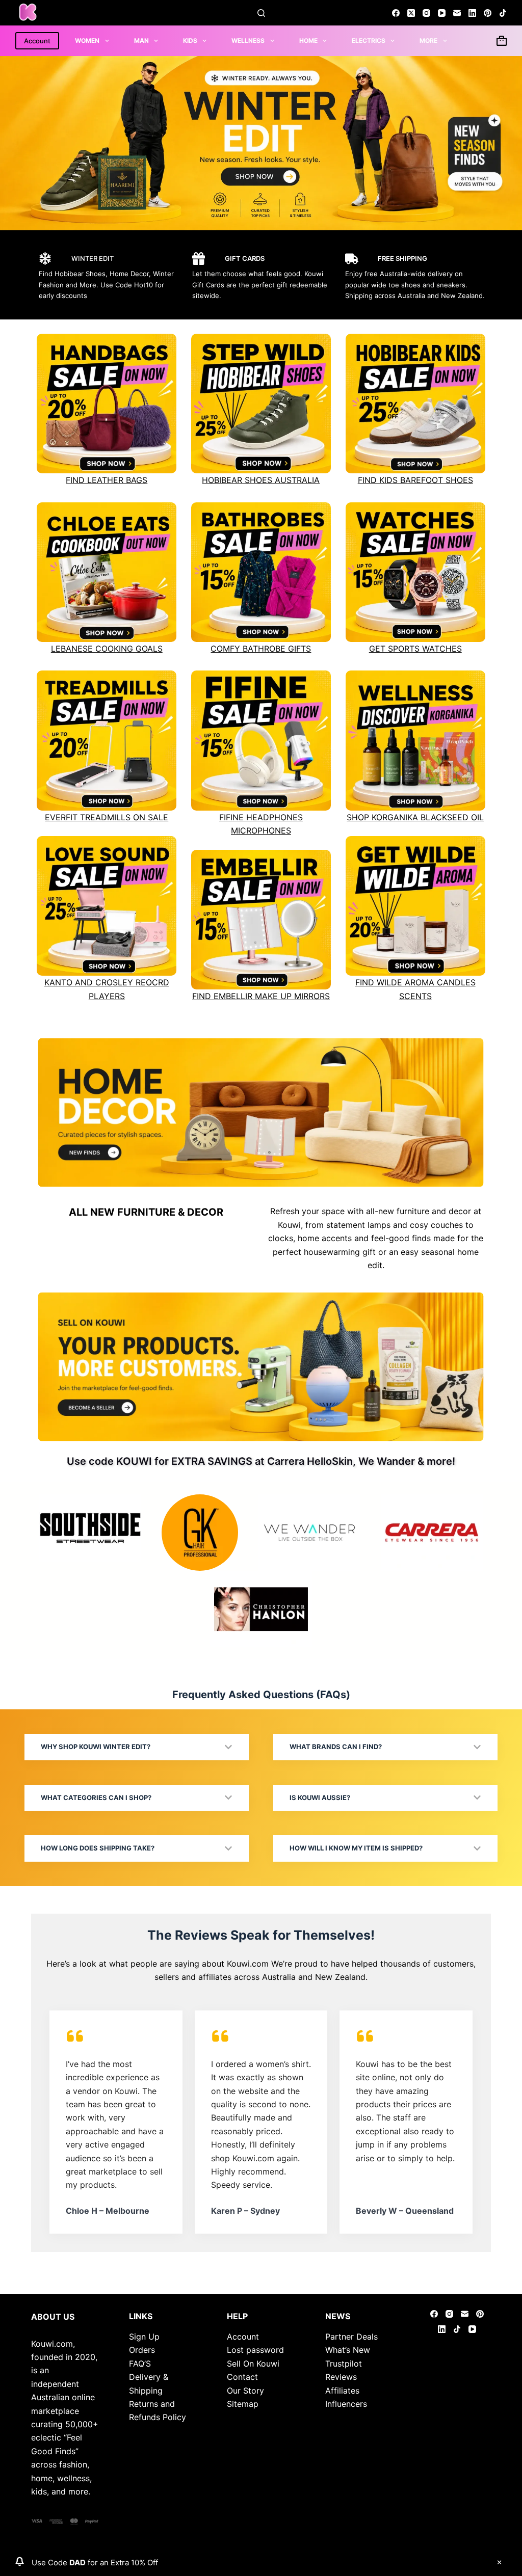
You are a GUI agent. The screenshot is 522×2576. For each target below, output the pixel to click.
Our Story (245, 2391)
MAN (141, 41)
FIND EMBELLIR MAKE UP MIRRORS (261, 996)
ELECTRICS (369, 41)
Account (37, 41)
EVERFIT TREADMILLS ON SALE (107, 817)
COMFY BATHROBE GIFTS (261, 649)
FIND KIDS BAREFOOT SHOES (415, 480)
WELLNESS (248, 41)
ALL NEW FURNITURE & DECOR (146, 1212)
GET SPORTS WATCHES (415, 649)
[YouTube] (442, 13)
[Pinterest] (488, 13)
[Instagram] (426, 13)
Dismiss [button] (499, 2562)
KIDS (190, 41)
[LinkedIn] (472, 13)
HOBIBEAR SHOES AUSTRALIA (261, 480)
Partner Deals (351, 2337)
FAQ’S (140, 2364)
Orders (142, 2350)
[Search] (261, 13)
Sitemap (243, 2404)
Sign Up (144, 2337)
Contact (242, 2377)
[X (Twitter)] (411, 13)
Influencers (346, 2404)
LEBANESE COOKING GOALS (107, 649)
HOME (308, 41)
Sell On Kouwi (253, 2364)
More (428, 41)
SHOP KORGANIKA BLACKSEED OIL (415, 817)
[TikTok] (503, 13)
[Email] (457, 13)
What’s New (348, 2350)
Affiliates (342, 2391)
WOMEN (87, 41)
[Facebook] (396, 13)
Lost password (255, 2350)
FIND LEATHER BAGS (107, 480)
